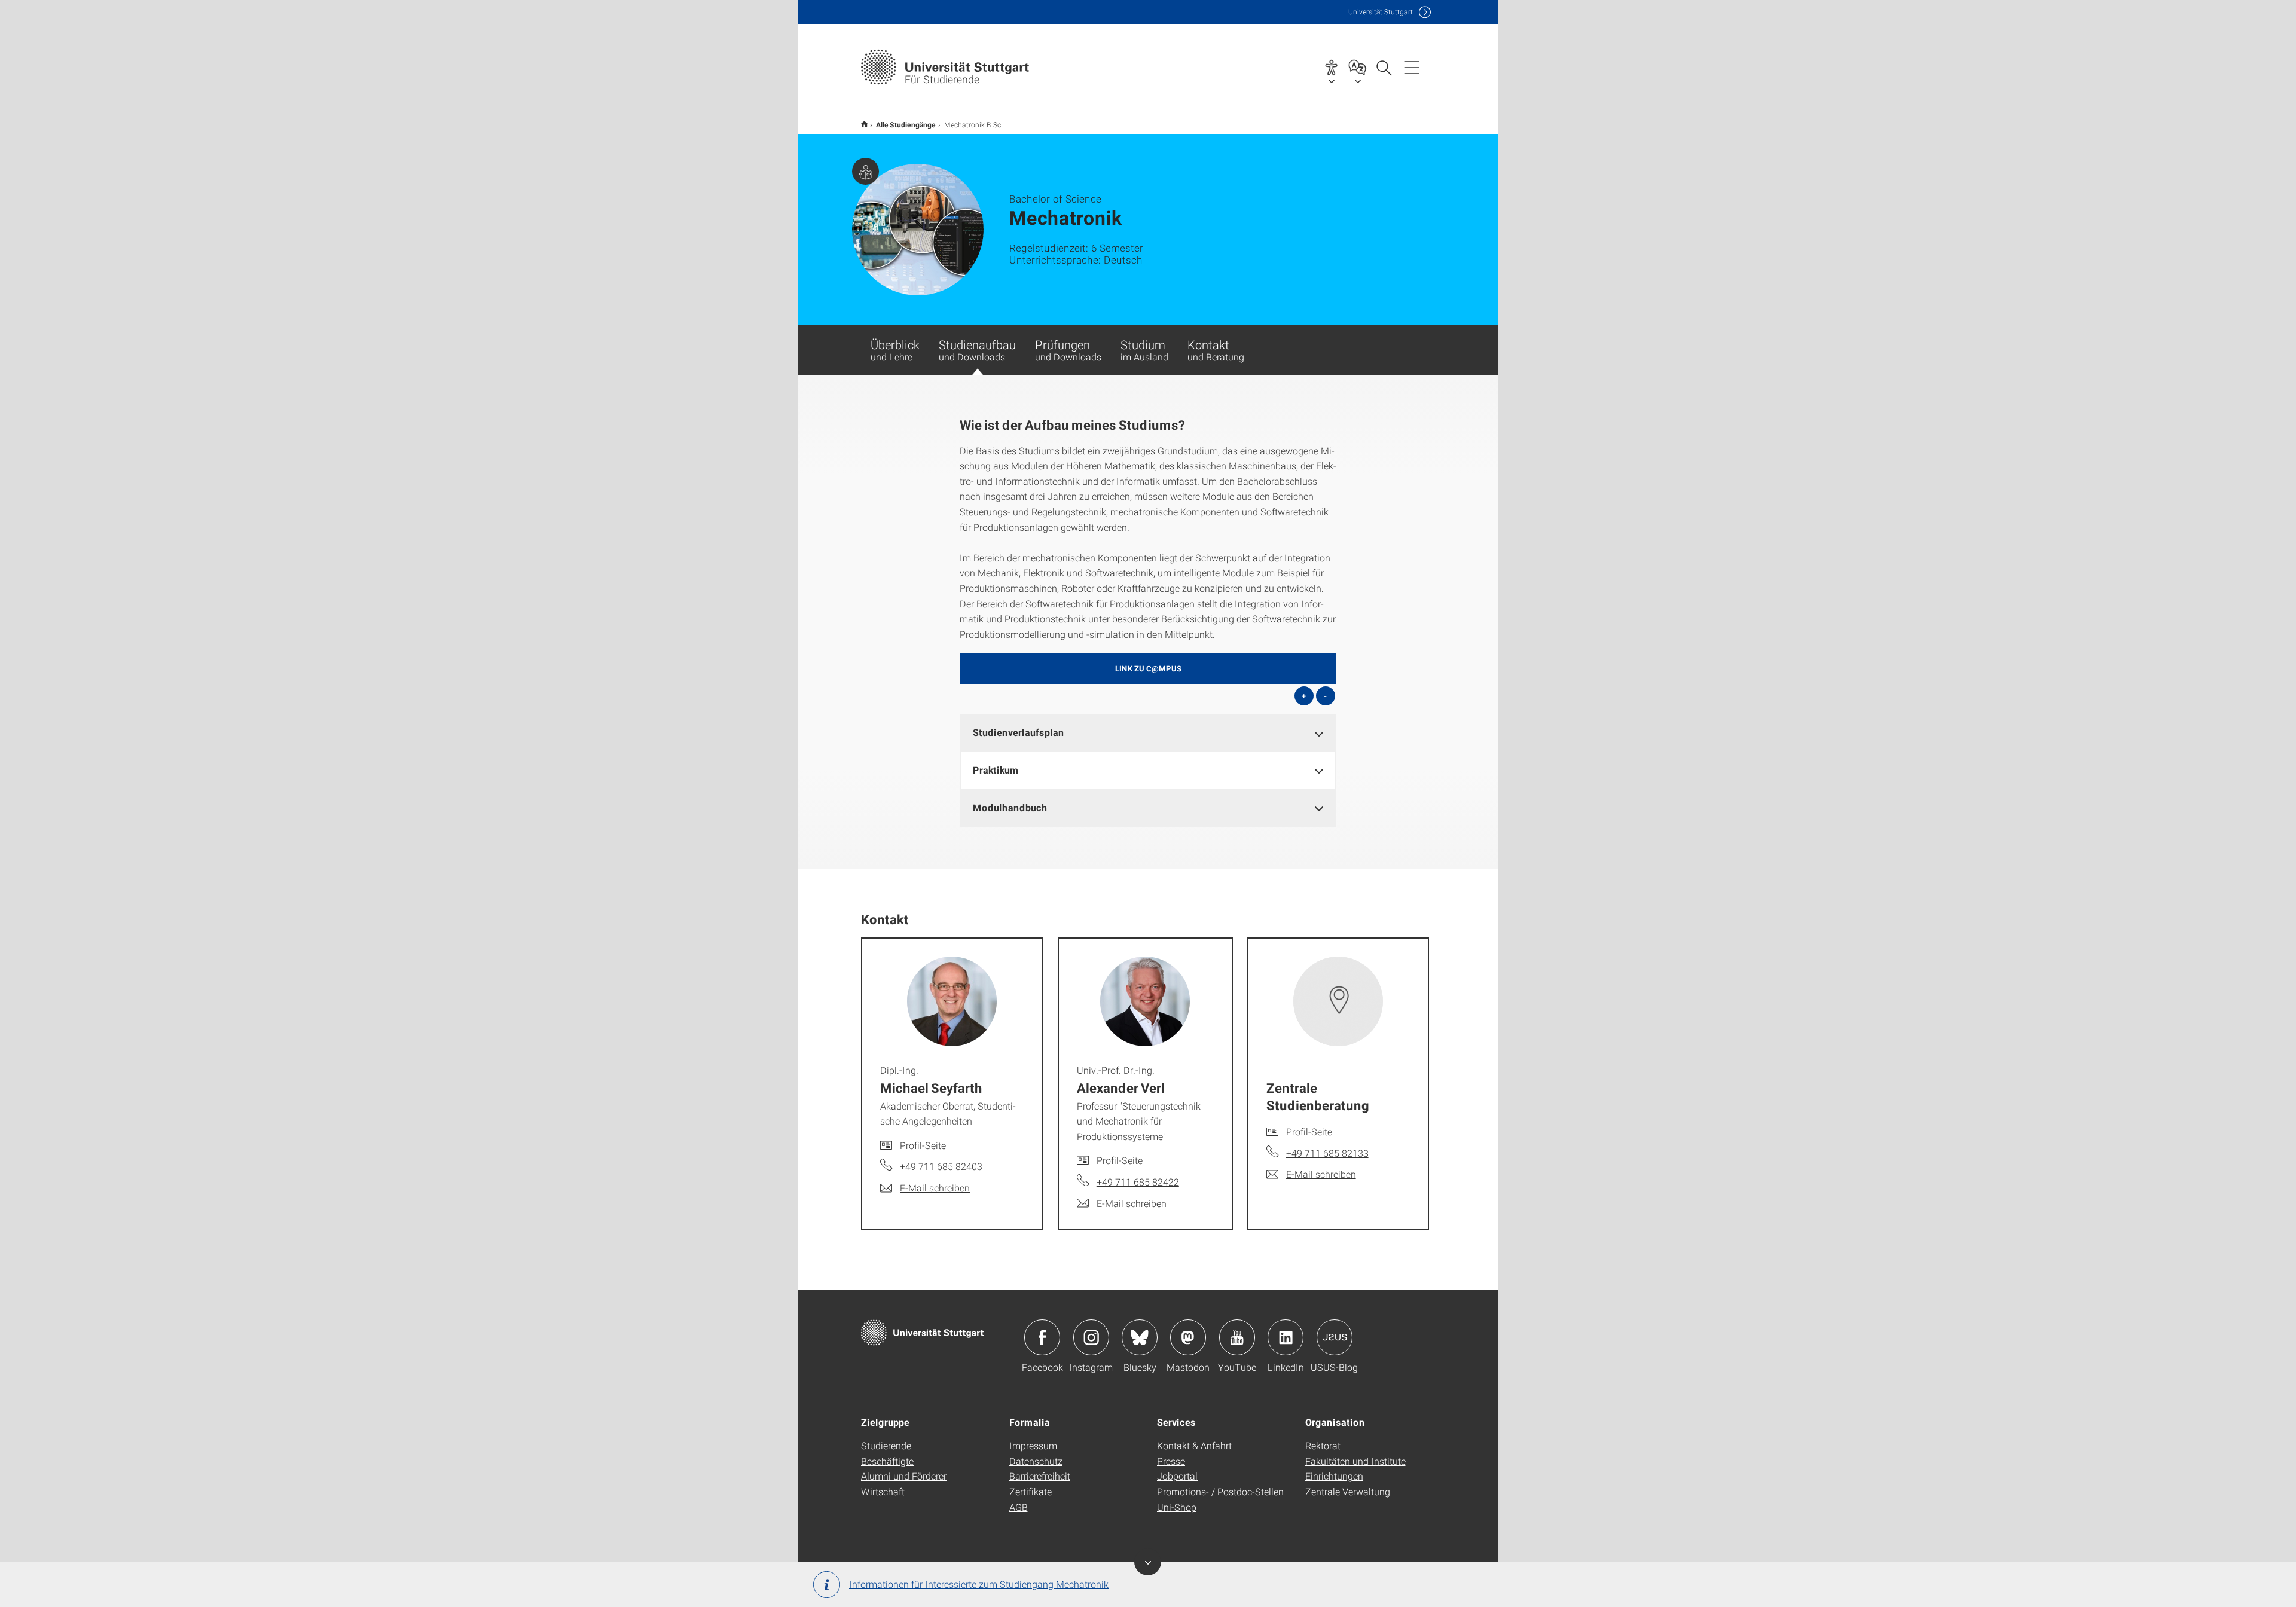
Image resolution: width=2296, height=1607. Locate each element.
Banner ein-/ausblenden (1148, 1562)
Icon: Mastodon (1188, 1337)
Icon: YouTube (1237, 1337)
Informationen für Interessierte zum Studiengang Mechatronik (979, 1584)
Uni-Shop (1177, 1507)
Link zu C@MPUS (1148, 668)
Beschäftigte (887, 1461)
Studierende (886, 1445)
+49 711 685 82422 (1138, 1182)
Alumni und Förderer (904, 1476)
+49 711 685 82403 (941, 1166)
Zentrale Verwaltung (1348, 1491)
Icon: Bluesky (1140, 1337)
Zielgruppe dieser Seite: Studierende (865, 171)
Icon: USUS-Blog (1335, 1337)
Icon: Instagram (1091, 1337)
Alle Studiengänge (906, 124)
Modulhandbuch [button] (1010, 807)
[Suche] (1384, 67)
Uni (1381, 12)
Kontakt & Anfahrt (1194, 1445)
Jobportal (1177, 1476)
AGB (1019, 1507)
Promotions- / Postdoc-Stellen (1220, 1491)
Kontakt (1216, 350)
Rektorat (1323, 1445)
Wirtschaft (883, 1491)
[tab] (1148, 733)
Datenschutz (1036, 1461)
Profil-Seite (923, 1145)
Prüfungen (1068, 350)
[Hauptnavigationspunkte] (1412, 67)
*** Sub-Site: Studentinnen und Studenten (864, 124)
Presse (1171, 1461)
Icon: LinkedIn (1286, 1337)
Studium (1144, 350)
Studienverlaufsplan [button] (1019, 732)
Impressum (1033, 1445)
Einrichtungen (1334, 1476)
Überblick (895, 350)
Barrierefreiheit (1040, 1476)
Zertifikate (1031, 1491)
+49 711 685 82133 (1327, 1153)
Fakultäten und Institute (1355, 1461)
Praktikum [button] (996, 770)
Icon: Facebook (1042, 1337)
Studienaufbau (977, 350)
